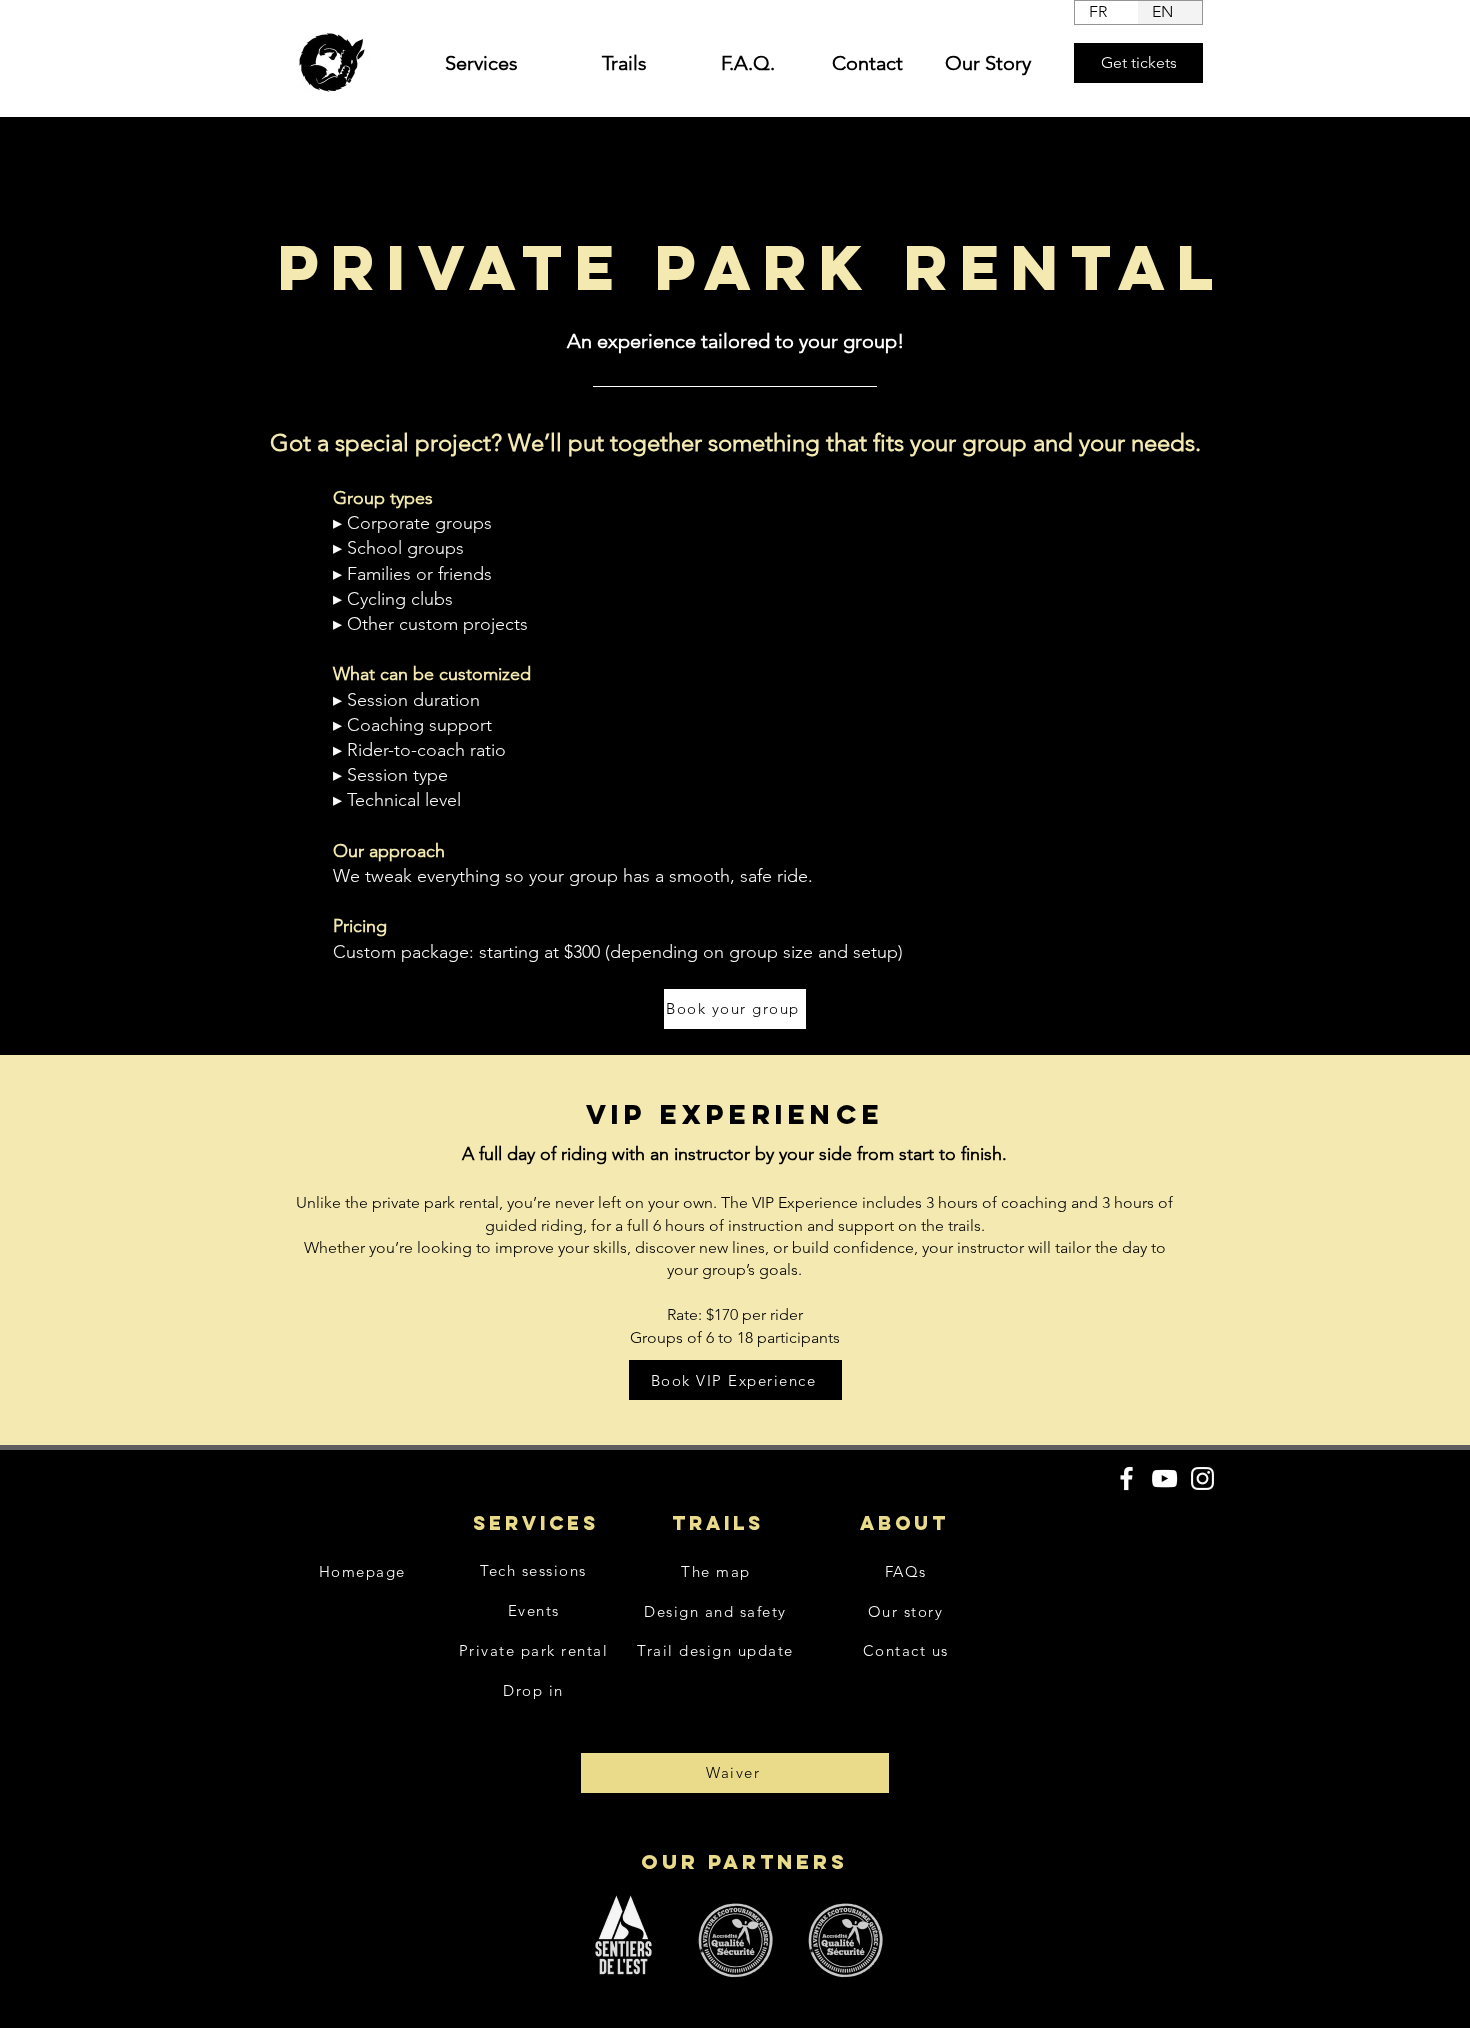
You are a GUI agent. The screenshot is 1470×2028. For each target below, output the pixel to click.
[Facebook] (1126, 1478)
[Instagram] (1202, 1478)
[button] (468, 63)
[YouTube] (1164, 1478)
